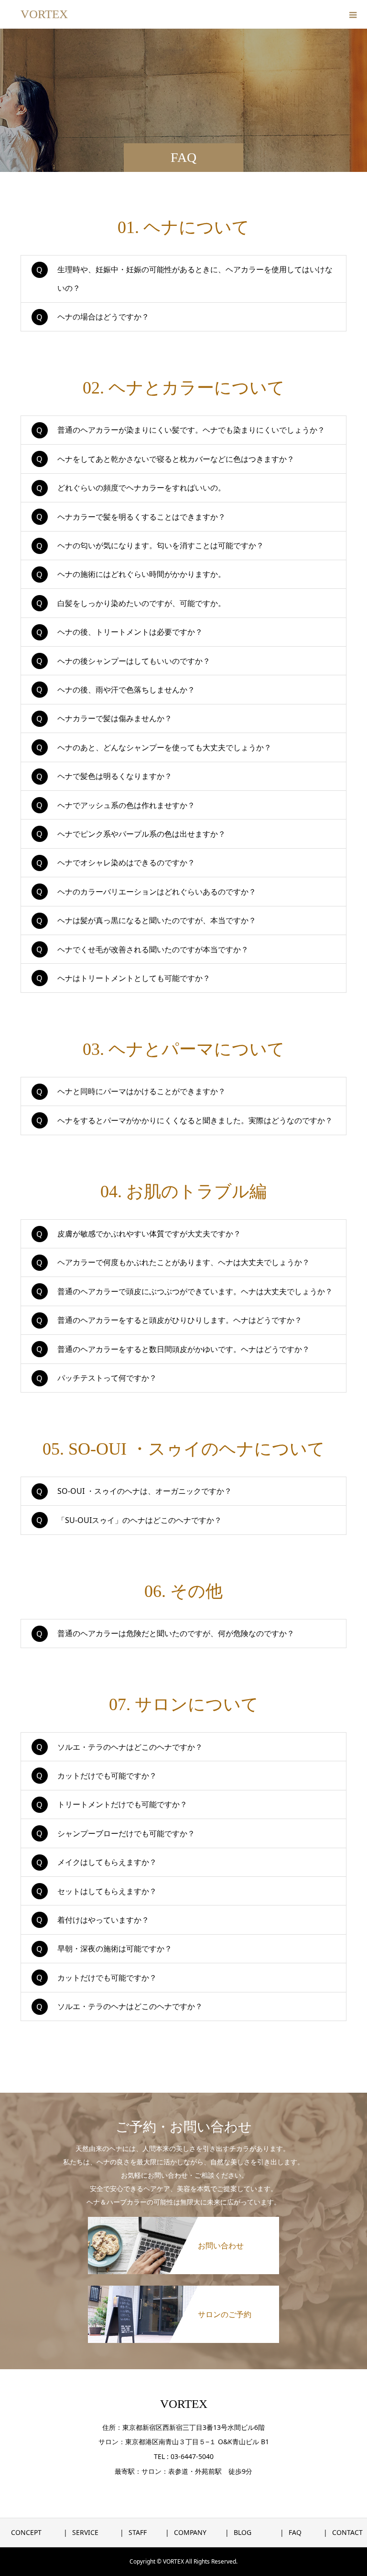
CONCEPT (26, 2532)
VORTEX (44, 14)
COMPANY (190, 2532)
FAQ (295, 2532)
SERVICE (85, 2532)
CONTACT (347, 2532)
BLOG (243, 2532)
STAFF (138, 2532)
